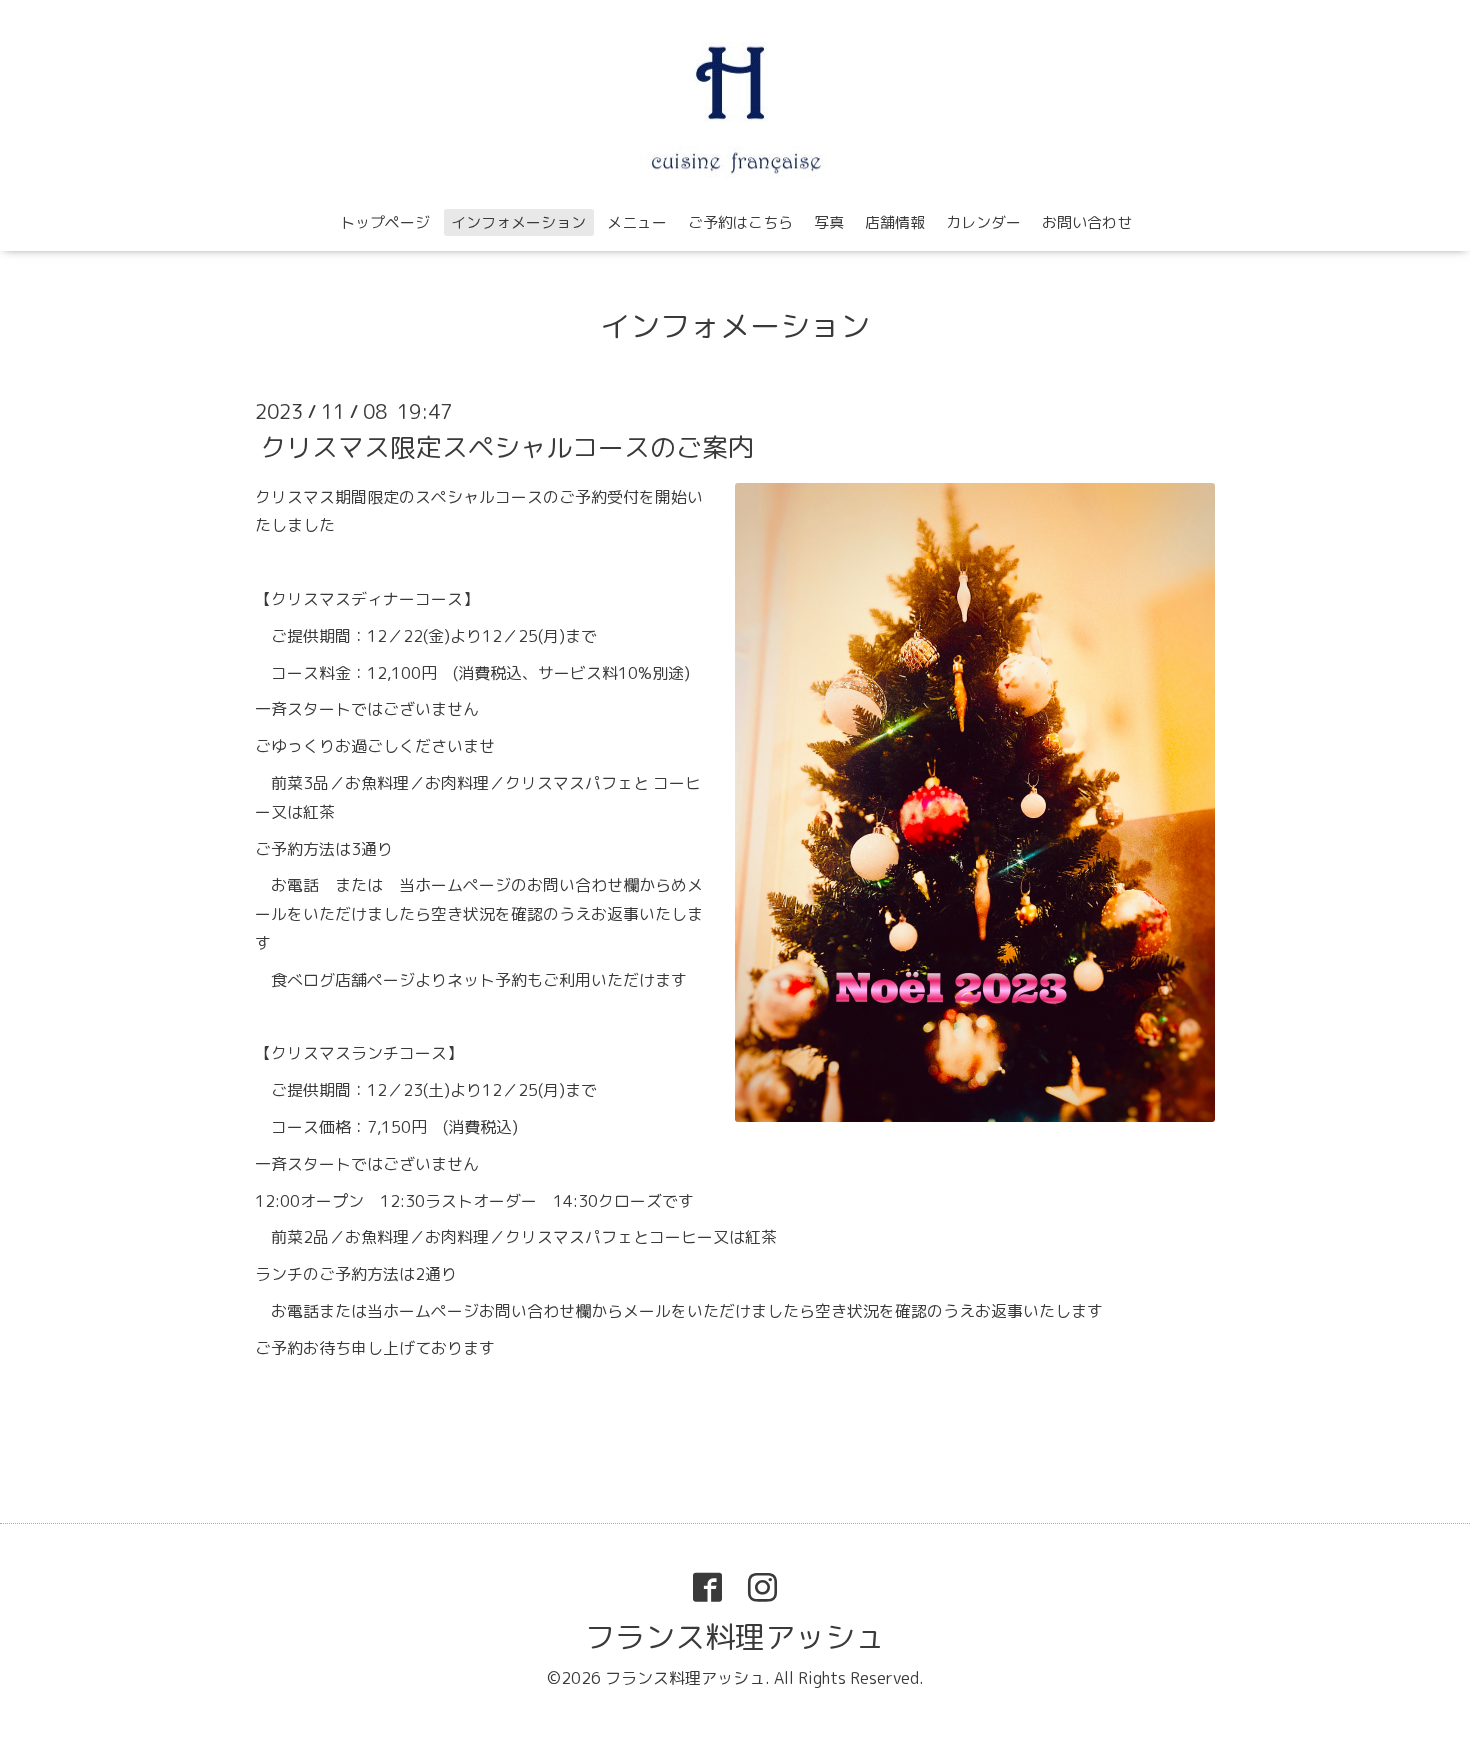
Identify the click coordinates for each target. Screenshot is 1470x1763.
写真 (829, 222)
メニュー (637, 222)
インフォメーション (518, 222)
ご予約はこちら (740, 222)
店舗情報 (895, 222)
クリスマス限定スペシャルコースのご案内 (507, 446)
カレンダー (983, 222)
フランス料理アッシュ (735, 1637)
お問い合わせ (1087, 222)
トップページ (385, 222)
